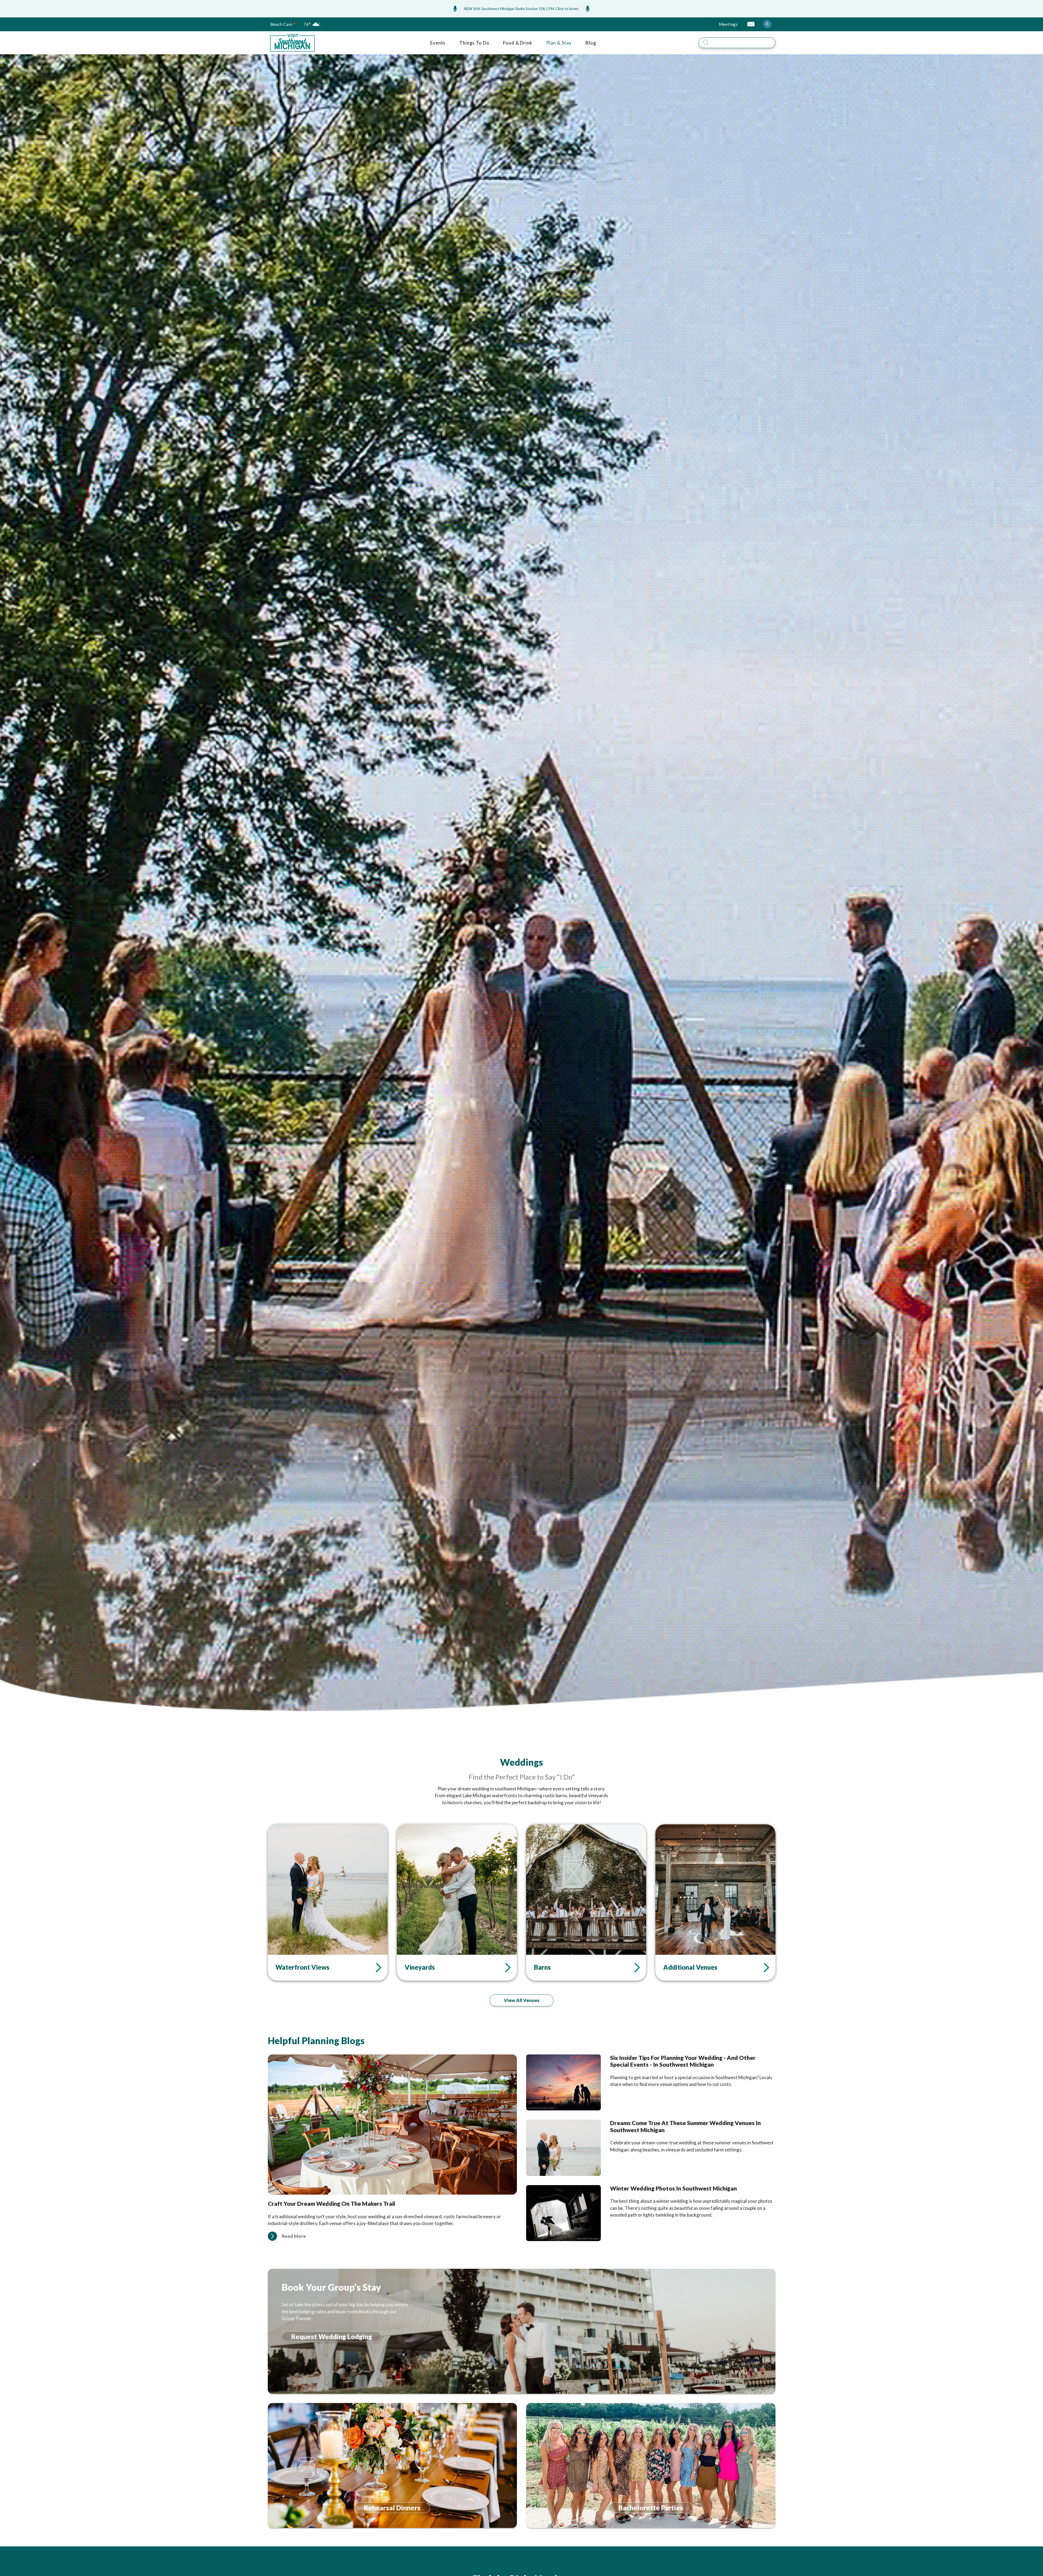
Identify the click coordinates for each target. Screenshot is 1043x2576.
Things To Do (474, 43)
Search (779, 36)
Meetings (728, 24)
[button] (272, 2236)
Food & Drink (518, 43)
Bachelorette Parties (651, 2508)
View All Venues (522, 2000)
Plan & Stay (559, 43)
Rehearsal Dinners (392, 2508)
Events (438, 43)
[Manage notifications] (767, 24)
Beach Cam (281, 24)
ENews (751, 24)
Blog (591, 43)
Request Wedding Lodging (332, 2337)
